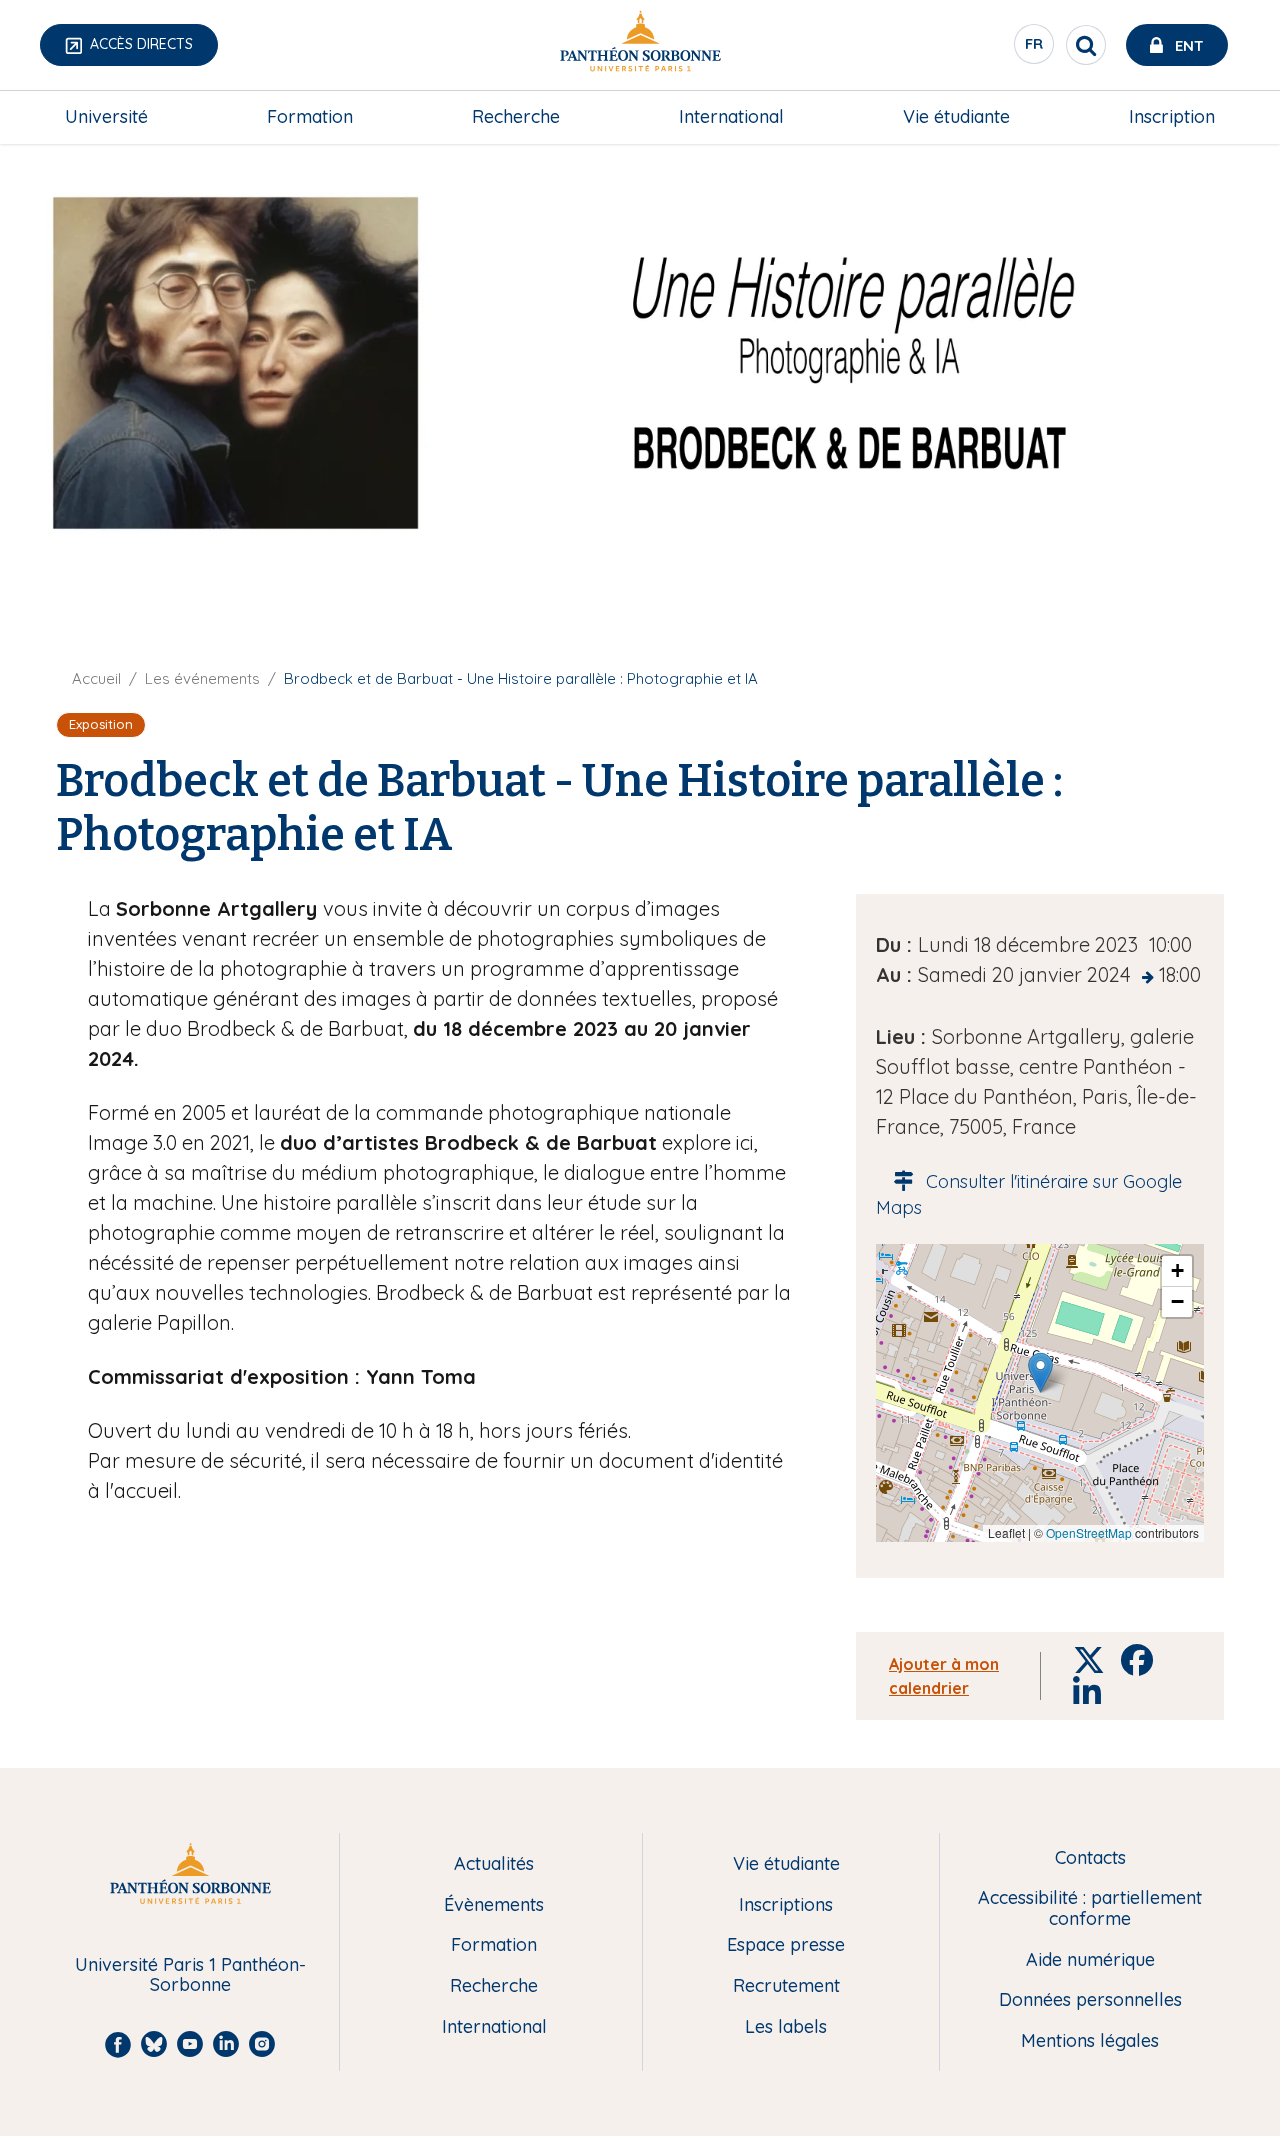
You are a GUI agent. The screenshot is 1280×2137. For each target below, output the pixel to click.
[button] (1040, 1372)
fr (1035, 49)
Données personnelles (1090, 2000)
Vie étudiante (956, 116)
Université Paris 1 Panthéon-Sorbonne (190, 1975)
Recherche (516, 116)
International (731, 116)
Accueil (96, 678)
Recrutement (786, 1986)
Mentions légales (1090, 2041)
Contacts (1090, 1858)
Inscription (1172, 116)
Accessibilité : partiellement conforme (1090, 1908)
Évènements (494, 1905)
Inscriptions (786, 1905)
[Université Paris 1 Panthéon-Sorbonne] (640, 45)
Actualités (494, 1864)
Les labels (786, 2027)
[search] (1086, 45)
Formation (310, 116)
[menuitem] (106, 117)
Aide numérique (1090, 1960)
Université (106, 116)
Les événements (202, 678)
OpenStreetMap (1089, 1532)
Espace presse (786, 1945)
